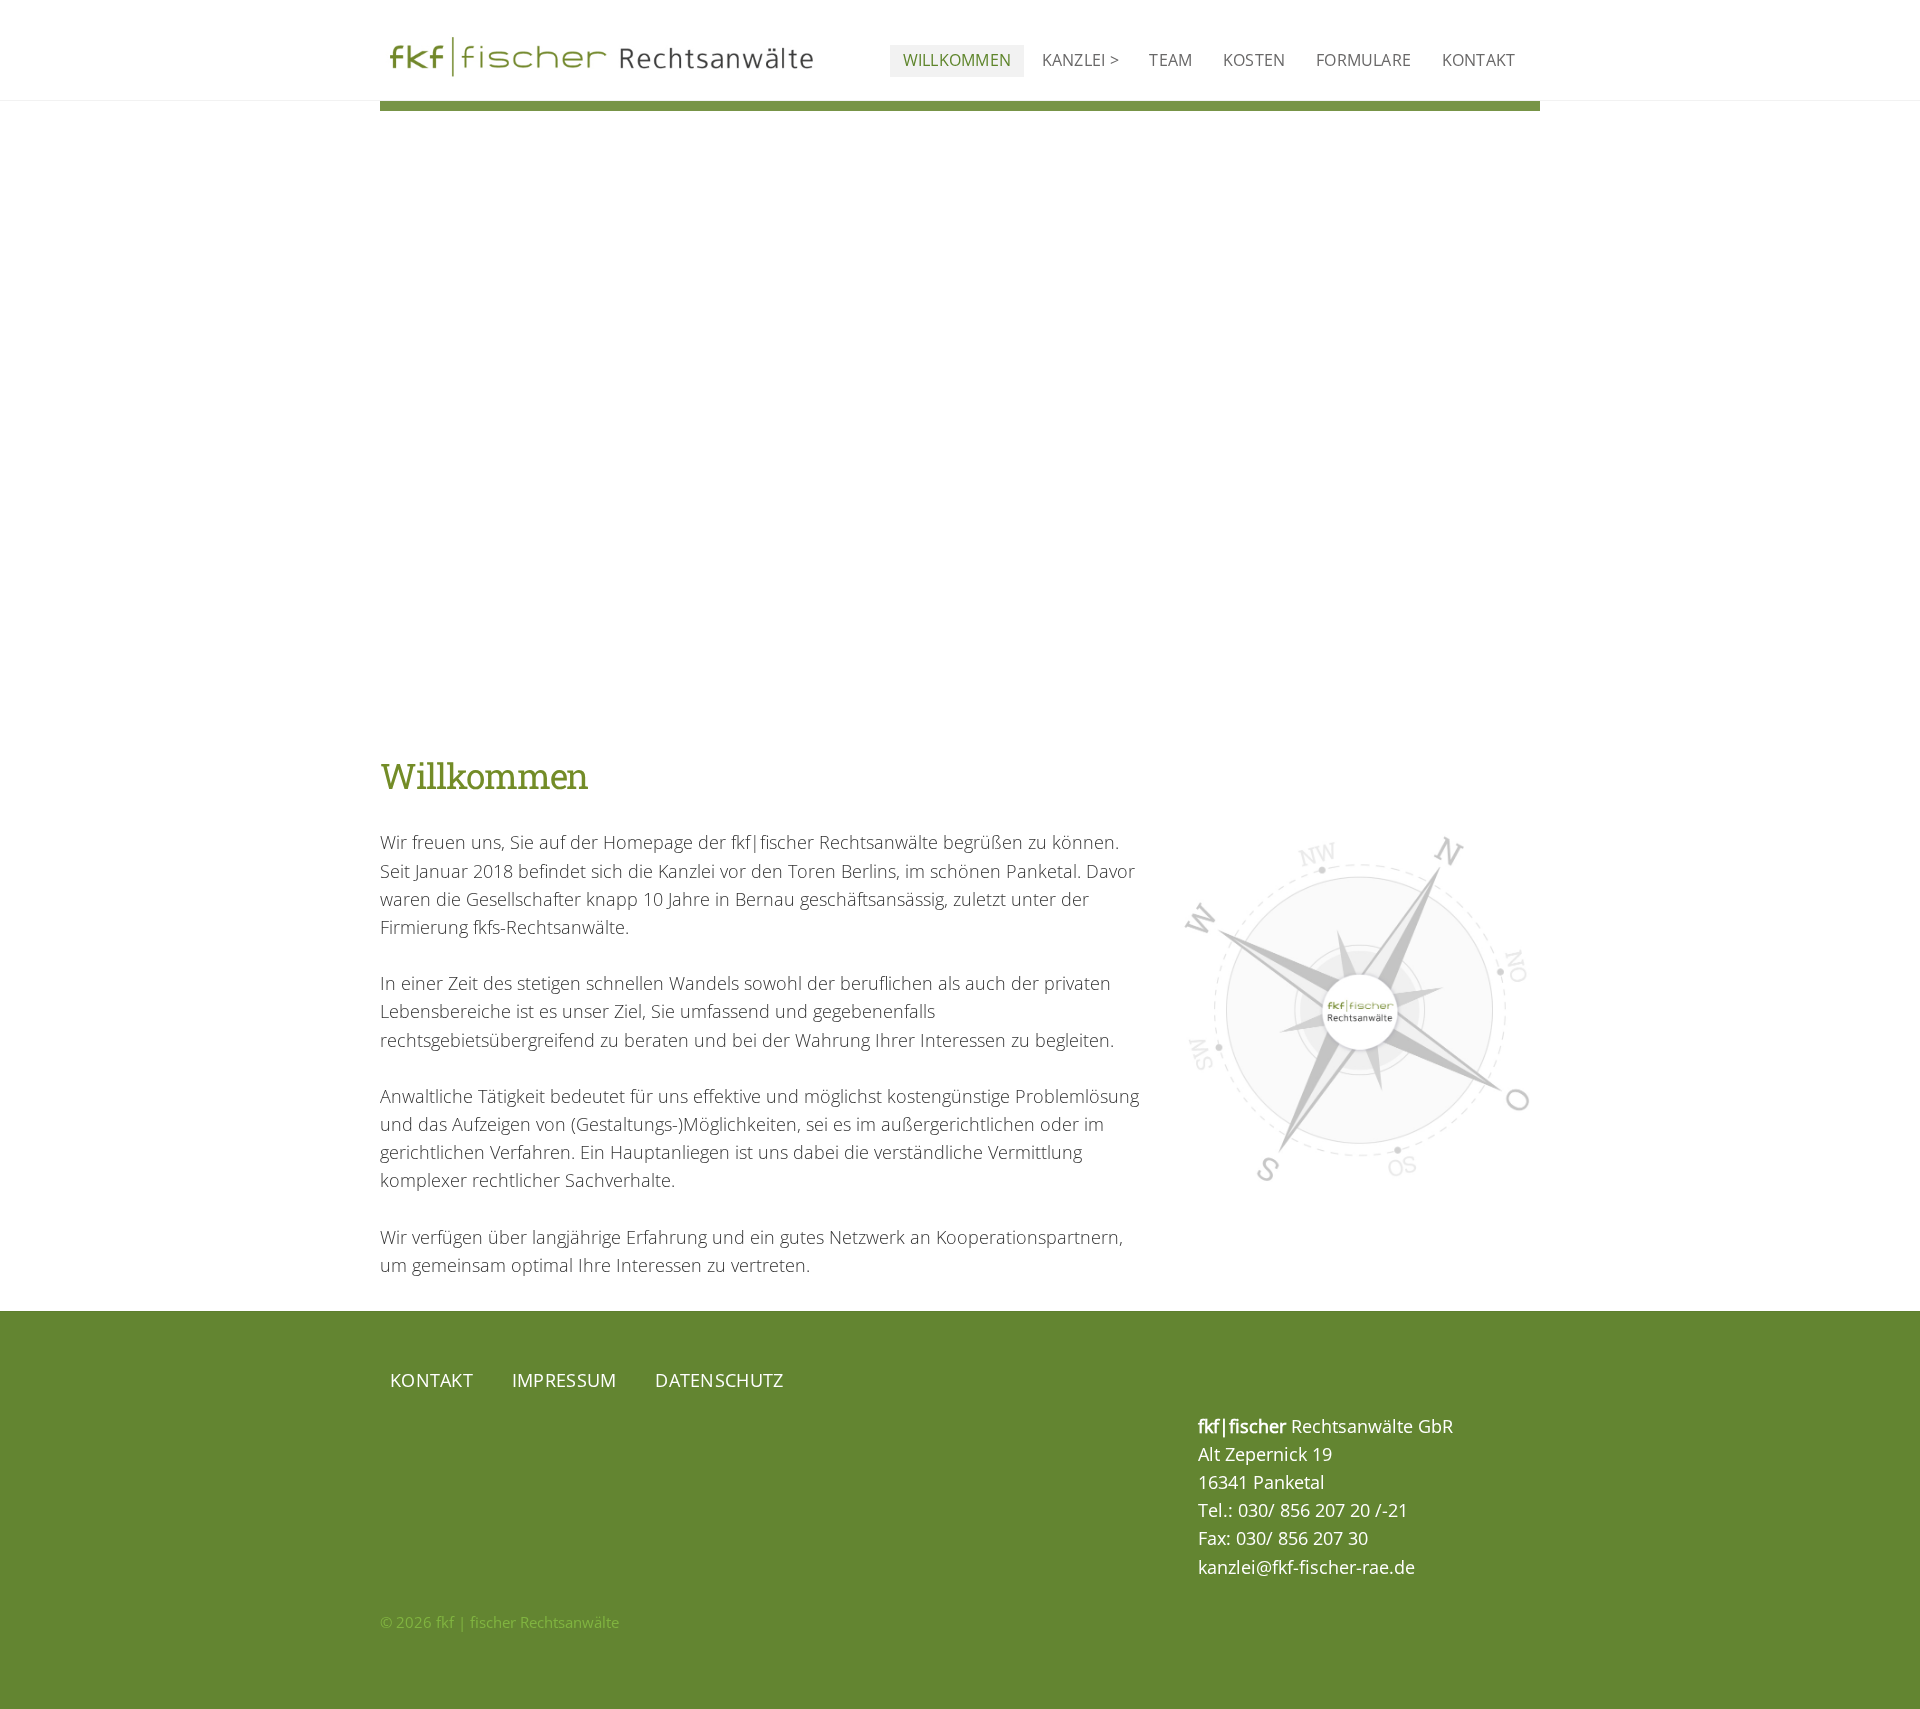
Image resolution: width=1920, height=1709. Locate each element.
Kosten (1254, 60)
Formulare (1363, 60)
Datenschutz (719, 1380)
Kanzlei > (1080, 60)
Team (1170, 60)
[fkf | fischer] (604, 65)
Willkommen (957, 60)
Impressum (564, 1380)
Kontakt (1479, 60)
